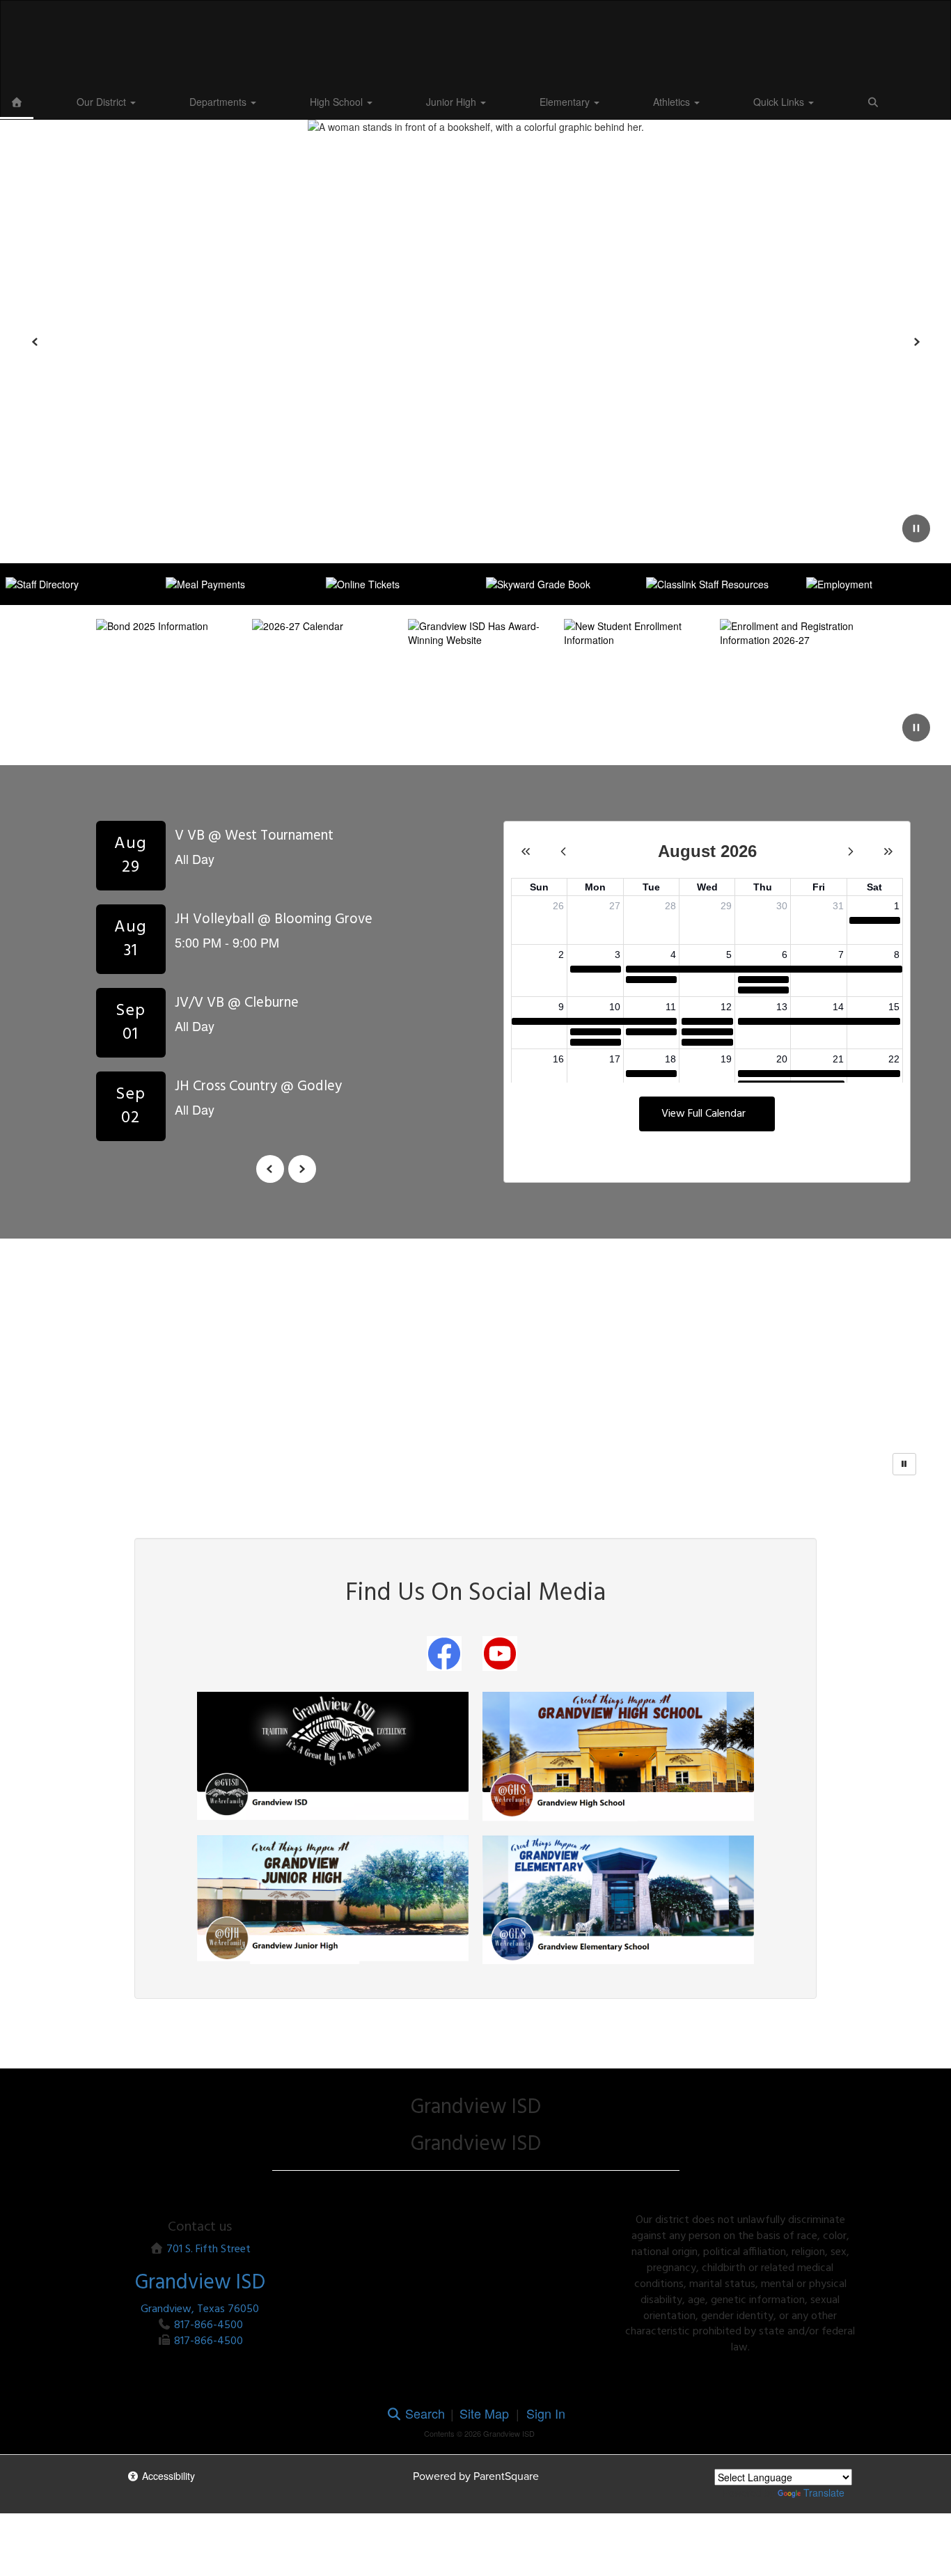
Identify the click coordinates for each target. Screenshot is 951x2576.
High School (338, 102)
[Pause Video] (916, 729)
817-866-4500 (209, 2325)
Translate (824, 2492)
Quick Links (780, 102)
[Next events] (302, 1169)
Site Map (484, 2413)
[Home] (17, 102)
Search (423, 2413)
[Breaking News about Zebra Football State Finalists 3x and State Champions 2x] (223, 1360)
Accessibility (167, 2476)
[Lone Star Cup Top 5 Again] (728, 1360)
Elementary (566, 102)
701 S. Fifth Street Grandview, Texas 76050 (200, 2279)
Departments (219, 102)
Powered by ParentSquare (476, 2476)
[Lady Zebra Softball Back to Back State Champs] (475, 1360)
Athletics (673, 102)
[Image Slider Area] (475, 1360)
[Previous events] (270, 1169)
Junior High (453, 102)
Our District (103, 102)
